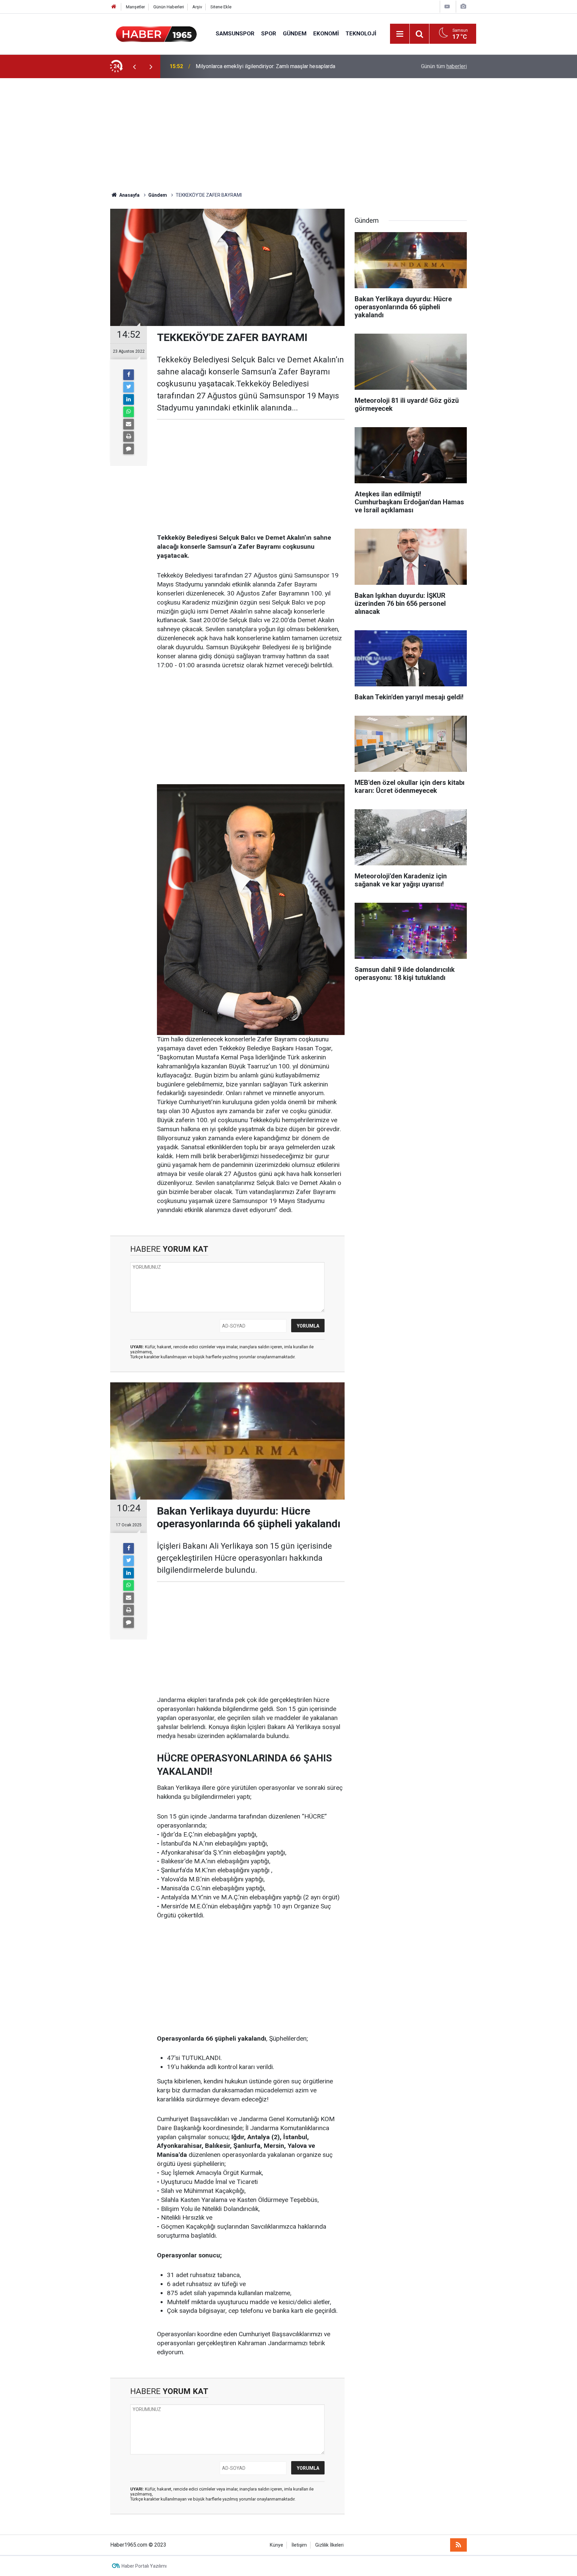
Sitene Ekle (221, 7)
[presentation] (134, 66)
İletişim (299, 2545)
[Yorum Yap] (129, 449)
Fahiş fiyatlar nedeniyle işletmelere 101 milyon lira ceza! (261, 66)
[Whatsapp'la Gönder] (129, 412)
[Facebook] (129, 375)
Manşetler (135, 7)
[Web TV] (447, 7)
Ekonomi (326, 33)
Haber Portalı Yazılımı (144, 2566)
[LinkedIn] (129, 399)
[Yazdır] (129, 437)
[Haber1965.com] (156, 33)
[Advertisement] (288, 135)
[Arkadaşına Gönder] (129, 424)
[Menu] (400, 34)
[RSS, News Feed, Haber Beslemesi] (458, 2545)
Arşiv (197, 7)
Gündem (295, 33)
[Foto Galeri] (463, 7)
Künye (276, 2545)
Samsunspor (235, 33)
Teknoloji (361, 33)
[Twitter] (129, 387)
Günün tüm (444, 66)
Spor (269, 33)
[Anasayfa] (114, 7)
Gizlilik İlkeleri (329, 2545)
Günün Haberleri (169, 7)
